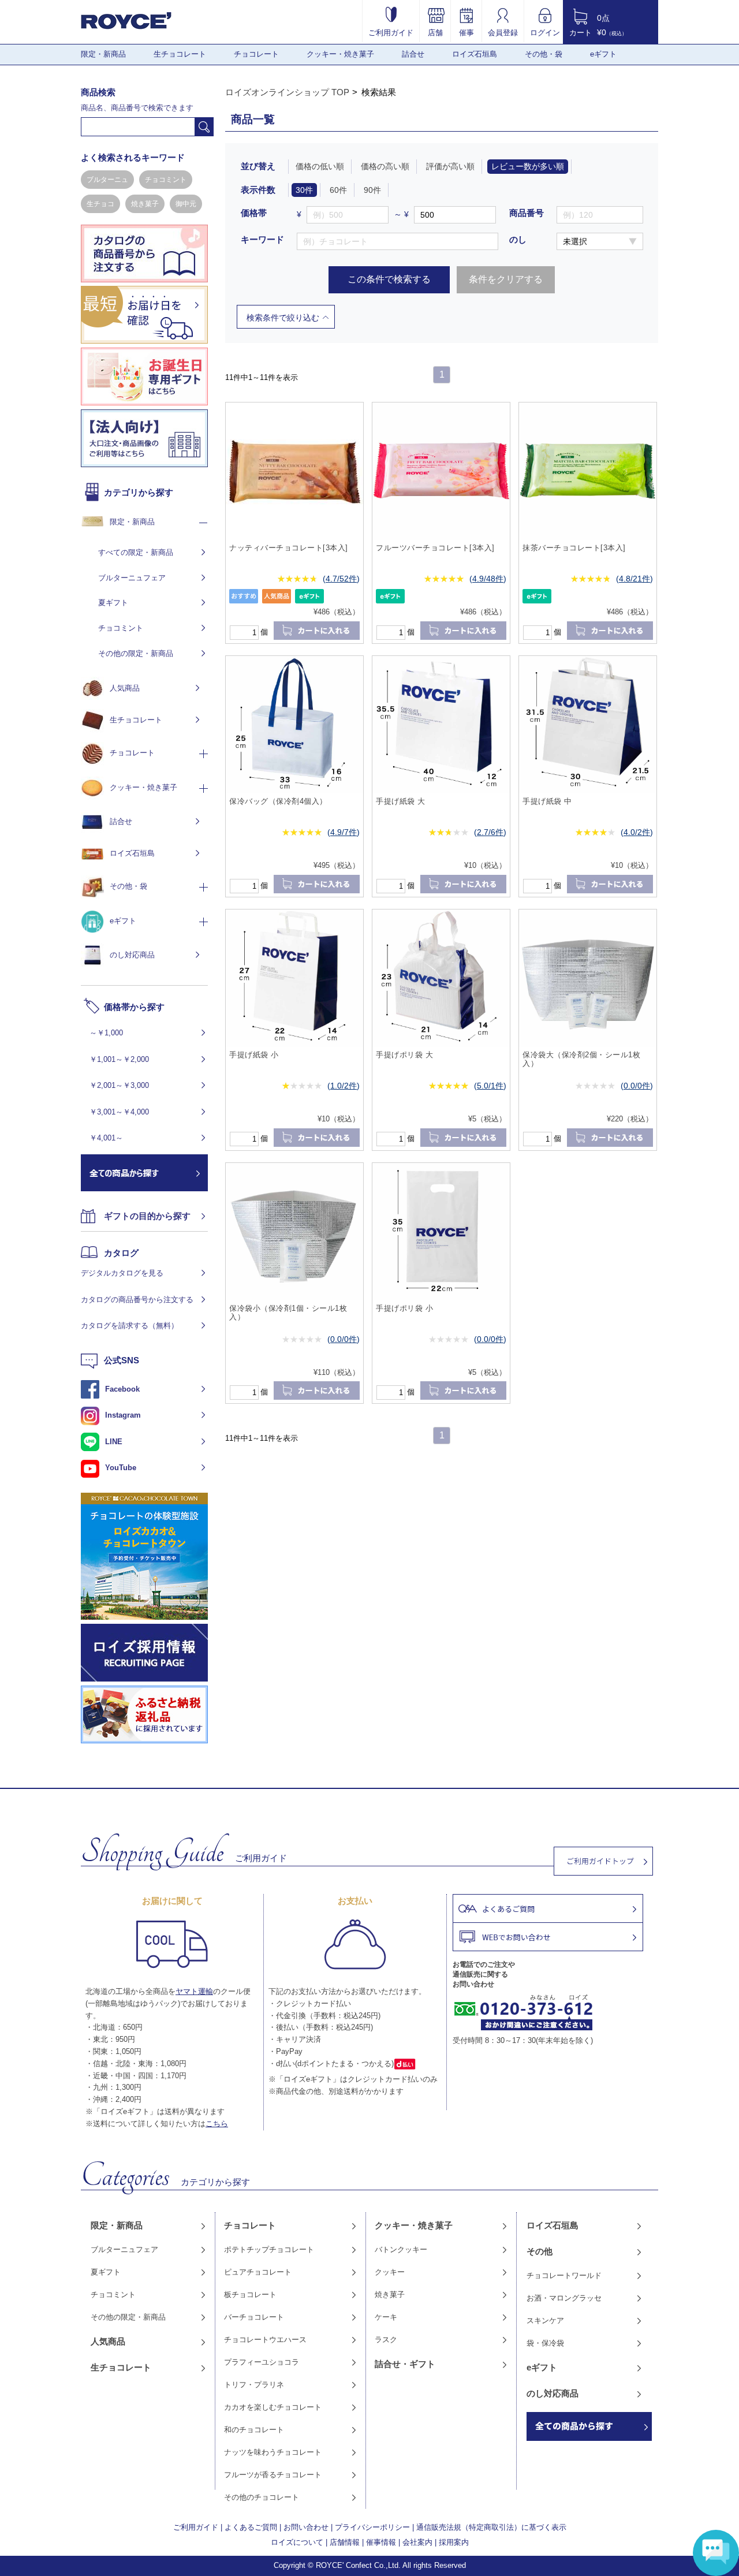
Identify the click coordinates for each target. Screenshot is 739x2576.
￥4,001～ (106, 1138)
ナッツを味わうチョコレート (273, 2452)
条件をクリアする (506, 279)
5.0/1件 (490, 1086)
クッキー (390, 2272)
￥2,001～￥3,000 (119, 1085)
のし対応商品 (132, 955)
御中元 (186, 204)
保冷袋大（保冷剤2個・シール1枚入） (581, 1059)
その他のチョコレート (262, 2497)
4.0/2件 (637, 832)
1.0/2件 (344, 1086)
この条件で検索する (389, 279)
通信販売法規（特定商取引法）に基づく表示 (491, 2527)
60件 (338, 190)
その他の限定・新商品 (136, 653)
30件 (304, 190)
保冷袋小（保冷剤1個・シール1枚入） (288, 1313)
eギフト (603, 54)
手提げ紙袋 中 (547, 801)
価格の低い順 (320, 166)
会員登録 (503, 32)
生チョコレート (180, 54)
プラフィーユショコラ (262, 2362)
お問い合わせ (306, 2527)
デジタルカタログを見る (122, 1273)
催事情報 (381, 2542)
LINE (114, 1442)
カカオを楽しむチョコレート (273, 2407)
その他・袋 (544, 54)
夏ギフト (113, 603)
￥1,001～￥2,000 (119, 1059)
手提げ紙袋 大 (401, 801)
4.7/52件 (341, 579)
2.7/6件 (490, 832)
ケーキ (386, 2317)
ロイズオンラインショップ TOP (287, 92)
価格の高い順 (385, 166)
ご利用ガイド (391, 32)
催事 (466, 32)
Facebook (122, 1389)
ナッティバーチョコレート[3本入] (289, 548)
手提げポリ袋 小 (404, 1308)
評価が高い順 (450, 166)
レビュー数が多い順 (528, 166)
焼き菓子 (145, 204)
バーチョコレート (254, 2317)
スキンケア (545, 2320)
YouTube (121, 1468)
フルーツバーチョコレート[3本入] (435, 548)
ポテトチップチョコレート (269, 2249)
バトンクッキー (401, 2249)
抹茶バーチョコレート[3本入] (574, 548)
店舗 (435, 32)
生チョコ (100, 204)
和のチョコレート (254, 2430)
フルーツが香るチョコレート (273, 2475)
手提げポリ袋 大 (404, 1055)
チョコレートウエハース (265, 2340)
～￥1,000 (106, 1033)
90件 (372, 190)
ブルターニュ (107, 180)
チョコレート (256, 54)
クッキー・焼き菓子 (340, 54)
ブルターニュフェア (132, 578)
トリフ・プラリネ (254, 2385)
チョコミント (166, 180)
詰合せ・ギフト (405, 2364)
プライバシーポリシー (372, 2527)
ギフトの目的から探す (147, 1216)
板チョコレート (250, 2294)
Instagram (123, 1415)
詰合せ (413, 54)
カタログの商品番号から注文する (137, 1300)
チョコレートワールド (564, 2275)
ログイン (545, 32)
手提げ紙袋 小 (254, 1055)
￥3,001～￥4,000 (119, 1112)
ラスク (386, 2340)
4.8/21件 (635, 579)
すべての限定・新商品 (136, 552)
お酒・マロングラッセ (564, 2298)
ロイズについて (297, 2542)
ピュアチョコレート (258, 2272)
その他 (540, 2251)
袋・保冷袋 (545, 2343)
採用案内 (454, 2542)
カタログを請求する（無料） (130, 1326)
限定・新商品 (103, 54)
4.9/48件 (488, 579)
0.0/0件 (637, 1086)
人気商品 (125, 688)
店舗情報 (345, 2542)
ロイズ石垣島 (475, 54)
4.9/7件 (344, 832)
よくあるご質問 (251, 2527)
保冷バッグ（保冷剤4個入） (278, 801)
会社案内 (417, 2542)
